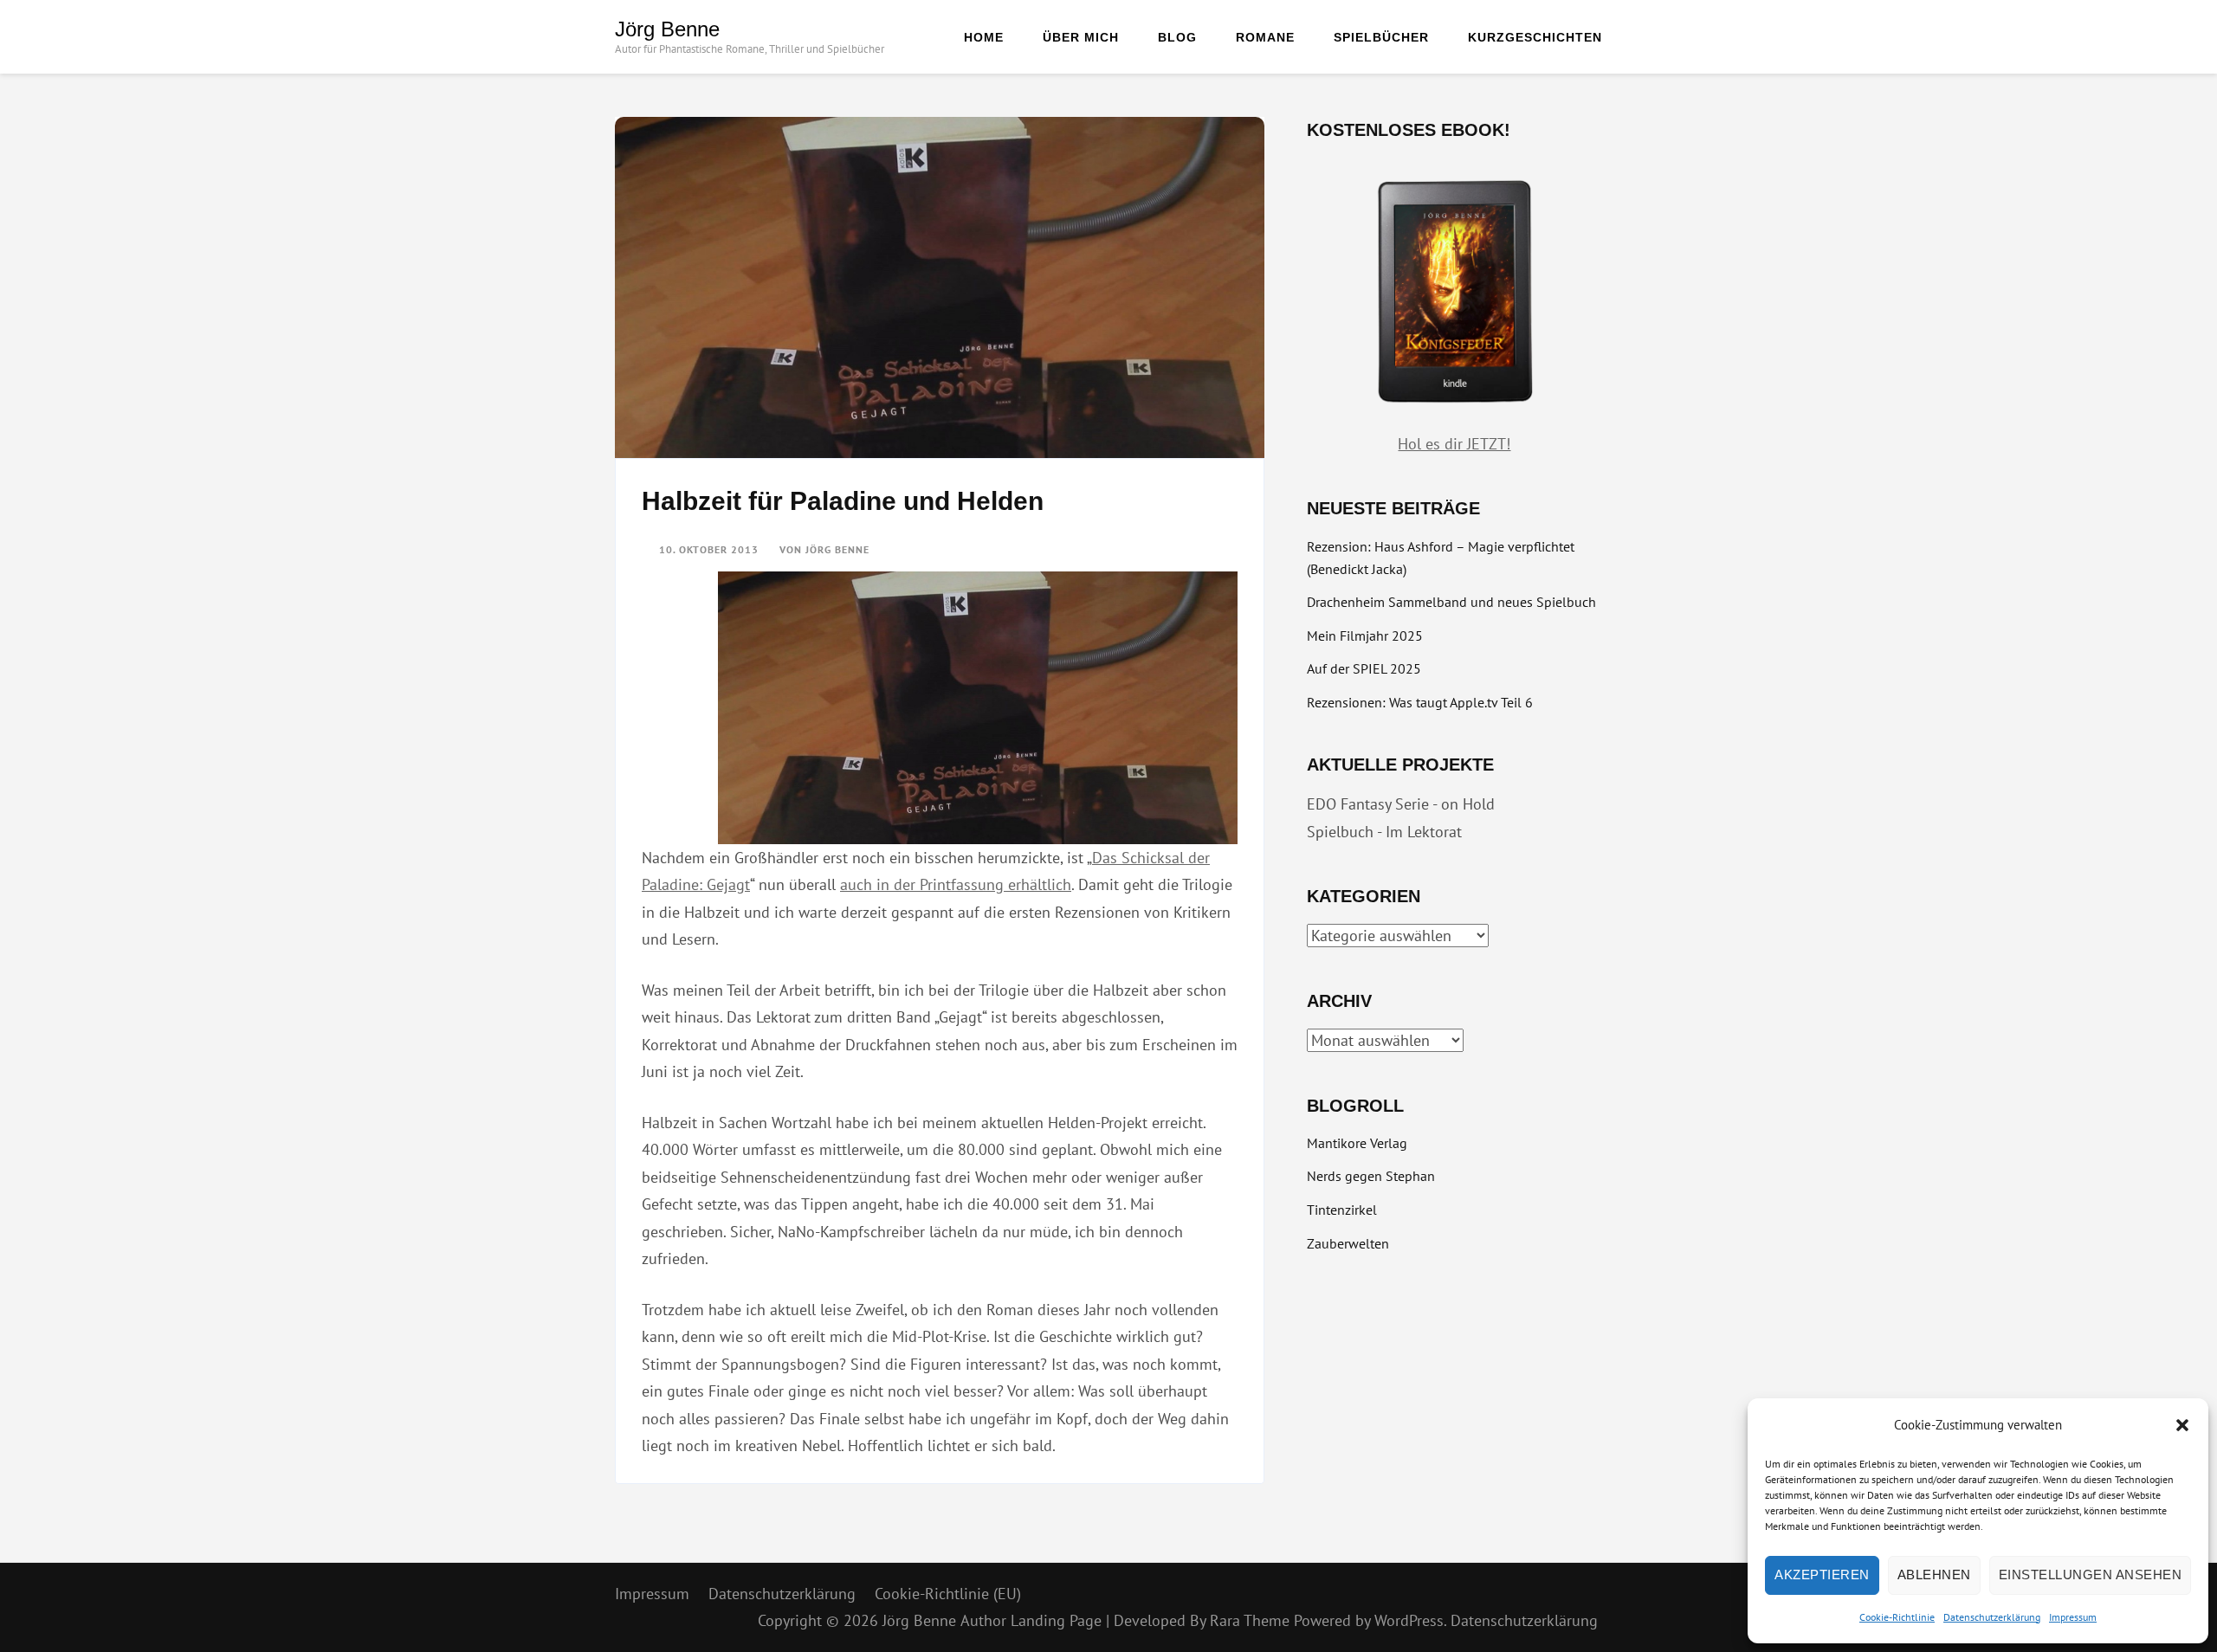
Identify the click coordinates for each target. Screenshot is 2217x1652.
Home (984, 37)
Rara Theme (1252, 1620)
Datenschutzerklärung (1992, 1617)
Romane (1265, 37)
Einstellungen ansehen (2091, 1575)
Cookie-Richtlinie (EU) (948, 1594)
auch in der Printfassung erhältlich (956, 884)
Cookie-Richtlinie (1897, 1617)
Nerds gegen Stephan (1371, 1176)
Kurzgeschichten (1535, 37)
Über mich (1081, 37)
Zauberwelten (1348, 1243)
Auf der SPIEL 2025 (1364, 668)
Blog (1177, 37)
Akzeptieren (1822, 1575)
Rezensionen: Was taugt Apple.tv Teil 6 (1420, 702)
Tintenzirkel (1342, 1210)
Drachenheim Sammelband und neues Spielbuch (1451, 602)
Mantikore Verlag (1357, 1143)
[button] (2182, 1425)
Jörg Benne (667, 29)
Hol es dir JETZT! (1454, 444)
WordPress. (1410, 1620)
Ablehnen (1934, 1575)
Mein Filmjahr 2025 (1365, 636)
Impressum (2073, 1617)
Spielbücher (1381, 37)
